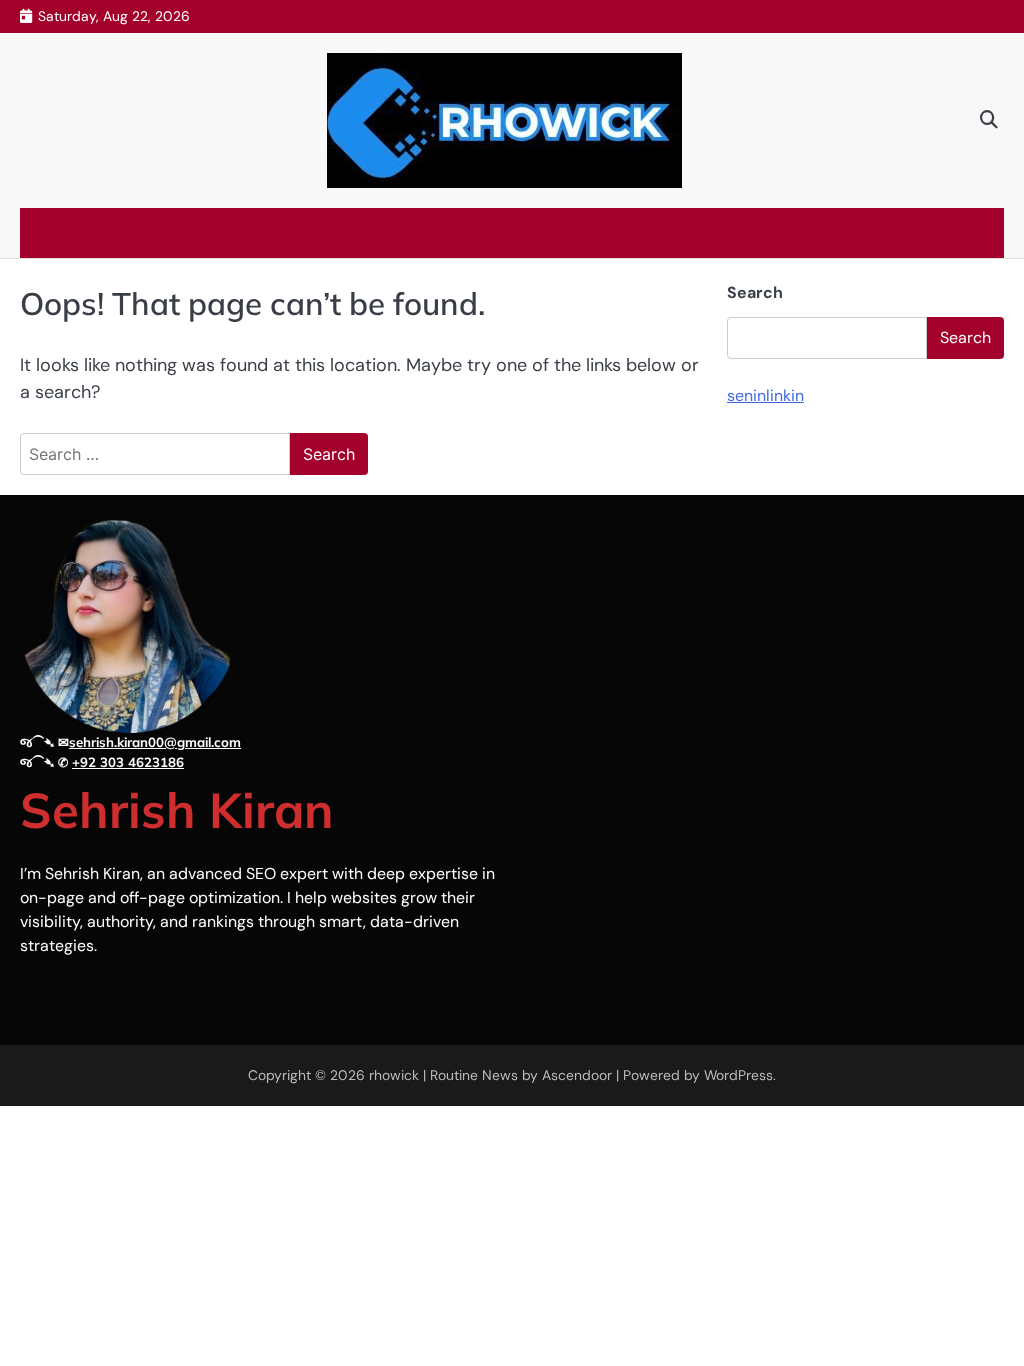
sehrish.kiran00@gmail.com (155, 742)
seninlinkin (765, 395)
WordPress (738, 1075)
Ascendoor (577, 1075)
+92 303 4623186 (128, 762)
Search (755, 292)
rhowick (394, 1075)
